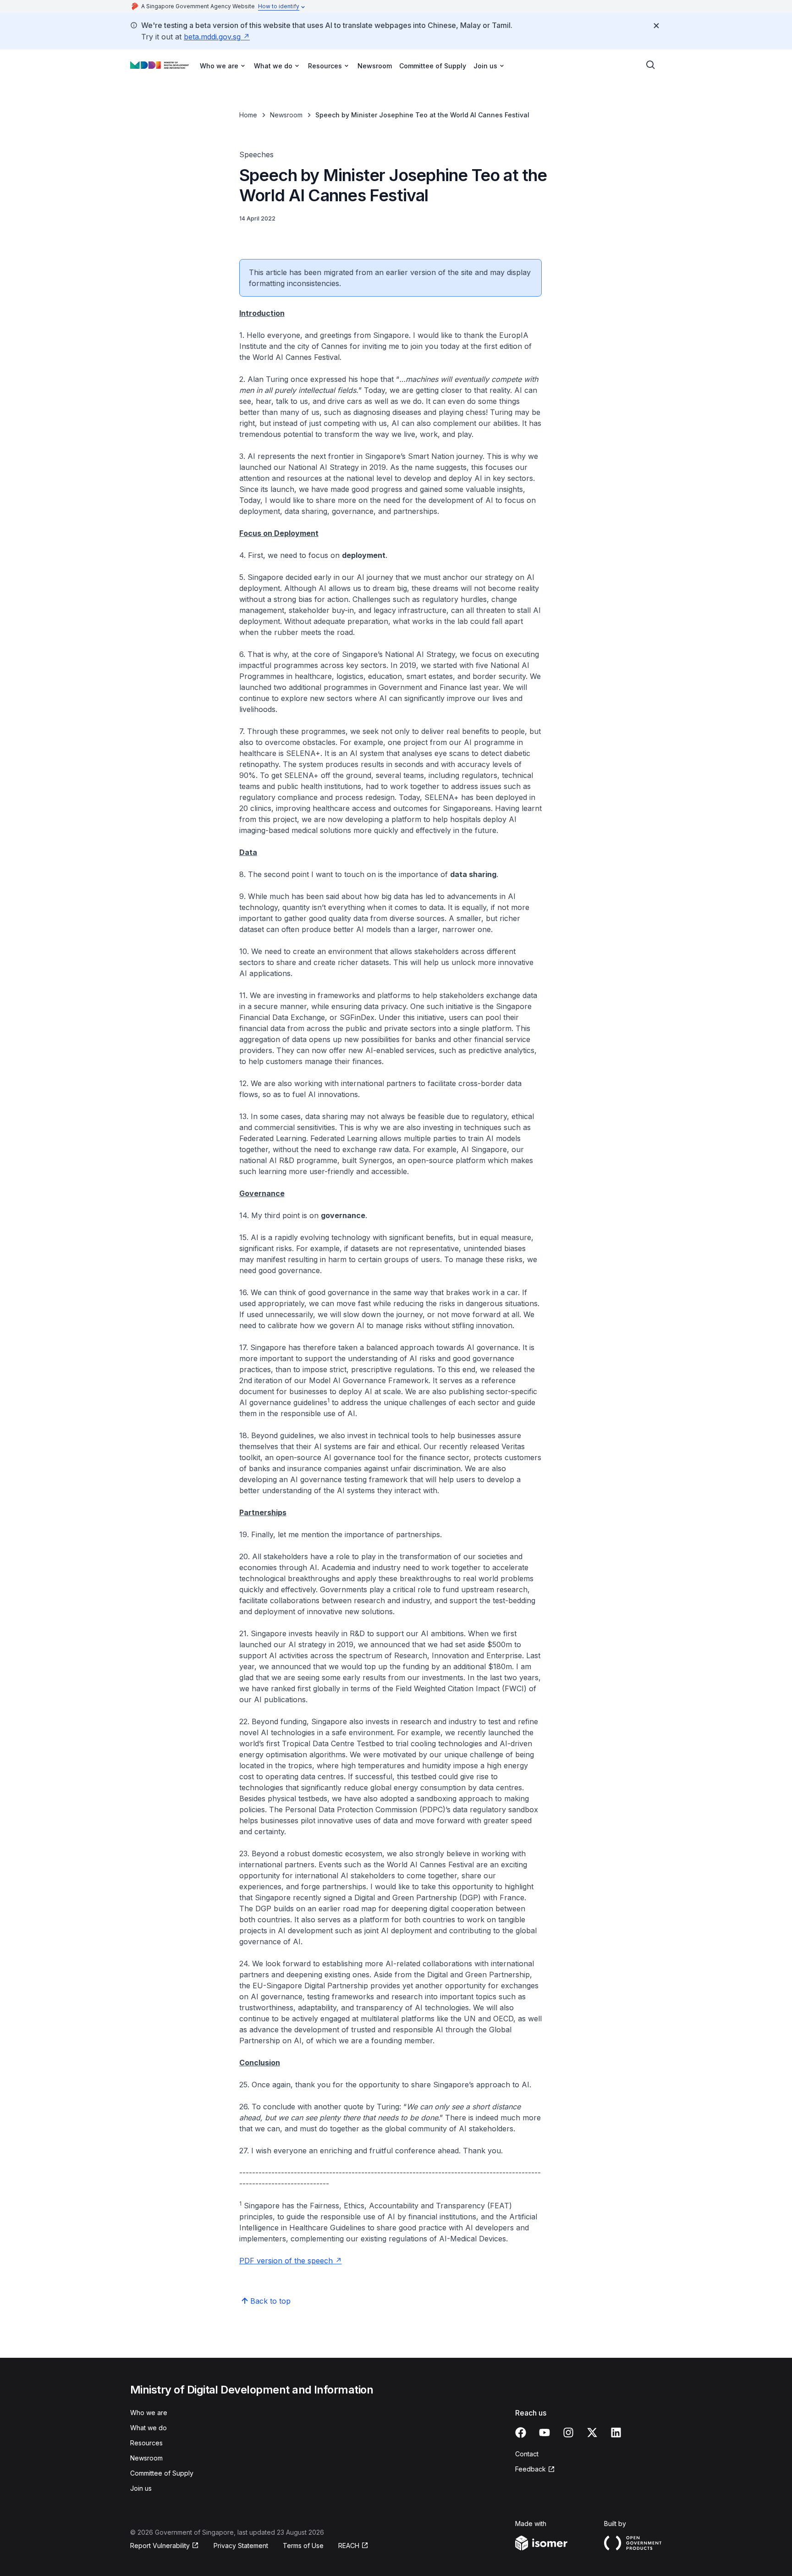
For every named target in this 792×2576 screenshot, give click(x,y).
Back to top (270, 2301)
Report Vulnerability (160, 2546)
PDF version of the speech (286, 2261)
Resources (146, 2443)
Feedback (531, 2469)
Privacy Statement (241, 2546)
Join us (141, 2488)
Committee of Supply (433, 66)
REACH (349, 2546)
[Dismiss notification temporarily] (656, 26)
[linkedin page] (616, 2433)
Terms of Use (303, 2546)
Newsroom (375, 66)
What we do (148, 2428)
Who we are (149, 2413)
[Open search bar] (651, 65)
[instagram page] (568, 2433)
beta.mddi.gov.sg (212, 37)
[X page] (592, 2433)
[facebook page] (521, 2433)
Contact (527, 2454)
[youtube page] (544, 2433)
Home (248, 115)
